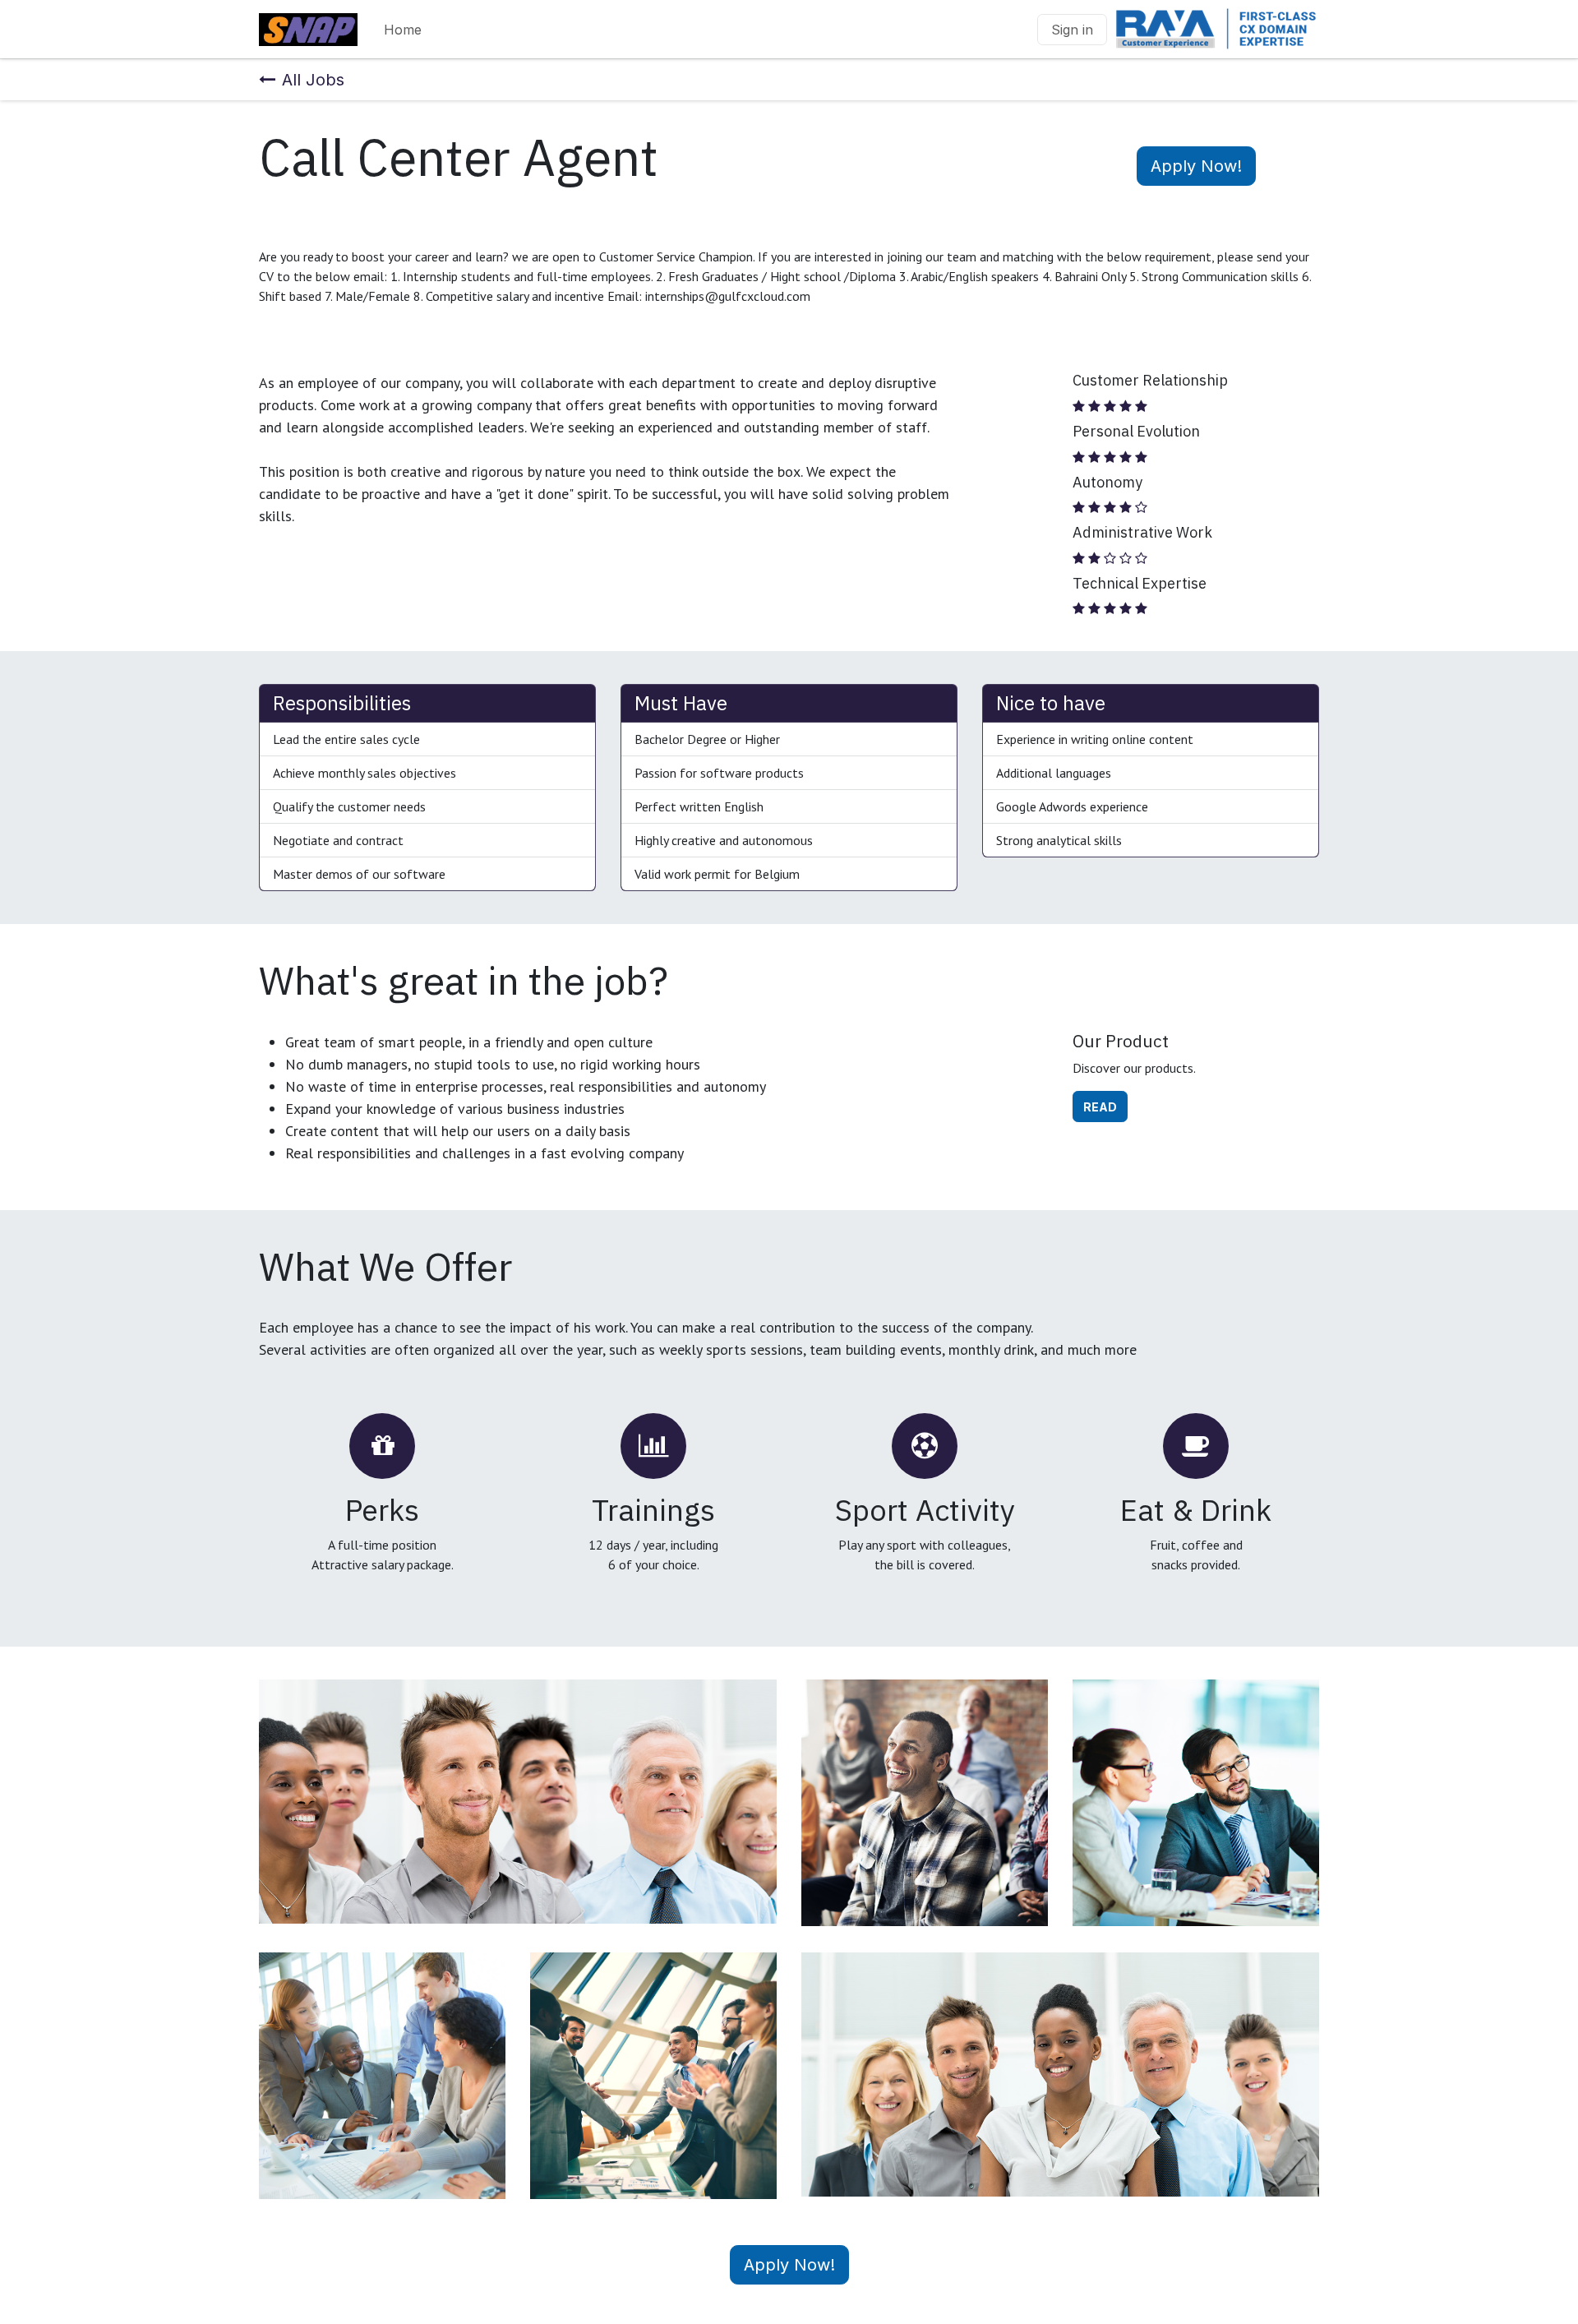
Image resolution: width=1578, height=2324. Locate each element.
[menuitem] (403, 30)
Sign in (1072, 30)
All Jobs (313, 80)
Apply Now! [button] (1196, 166)
